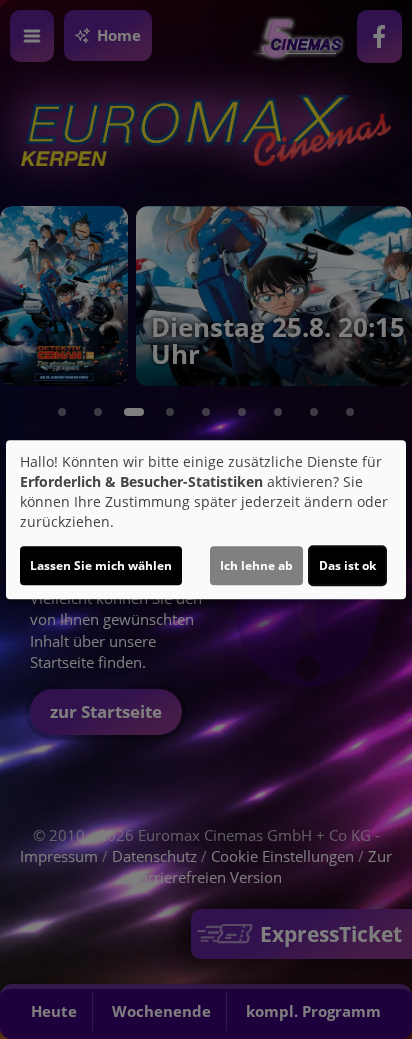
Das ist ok (347, 565)
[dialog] (206, 520)
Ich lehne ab (256, 565)
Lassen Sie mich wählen (101, 565)
